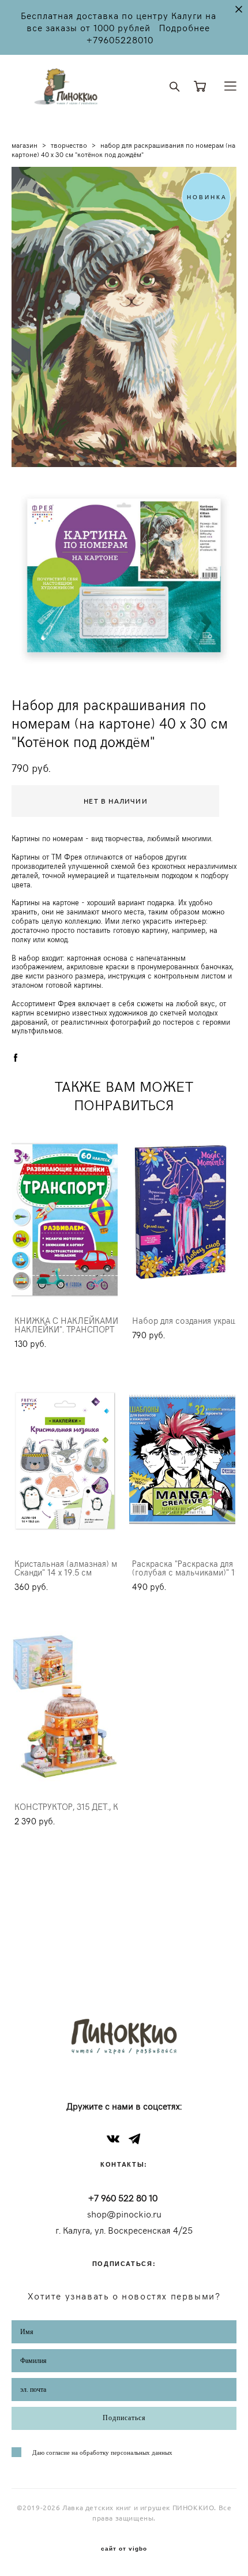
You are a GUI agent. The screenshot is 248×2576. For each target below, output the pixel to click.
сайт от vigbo (124, 2549)
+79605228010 (120, 40)
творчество (69, 145)
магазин (25, 145)
